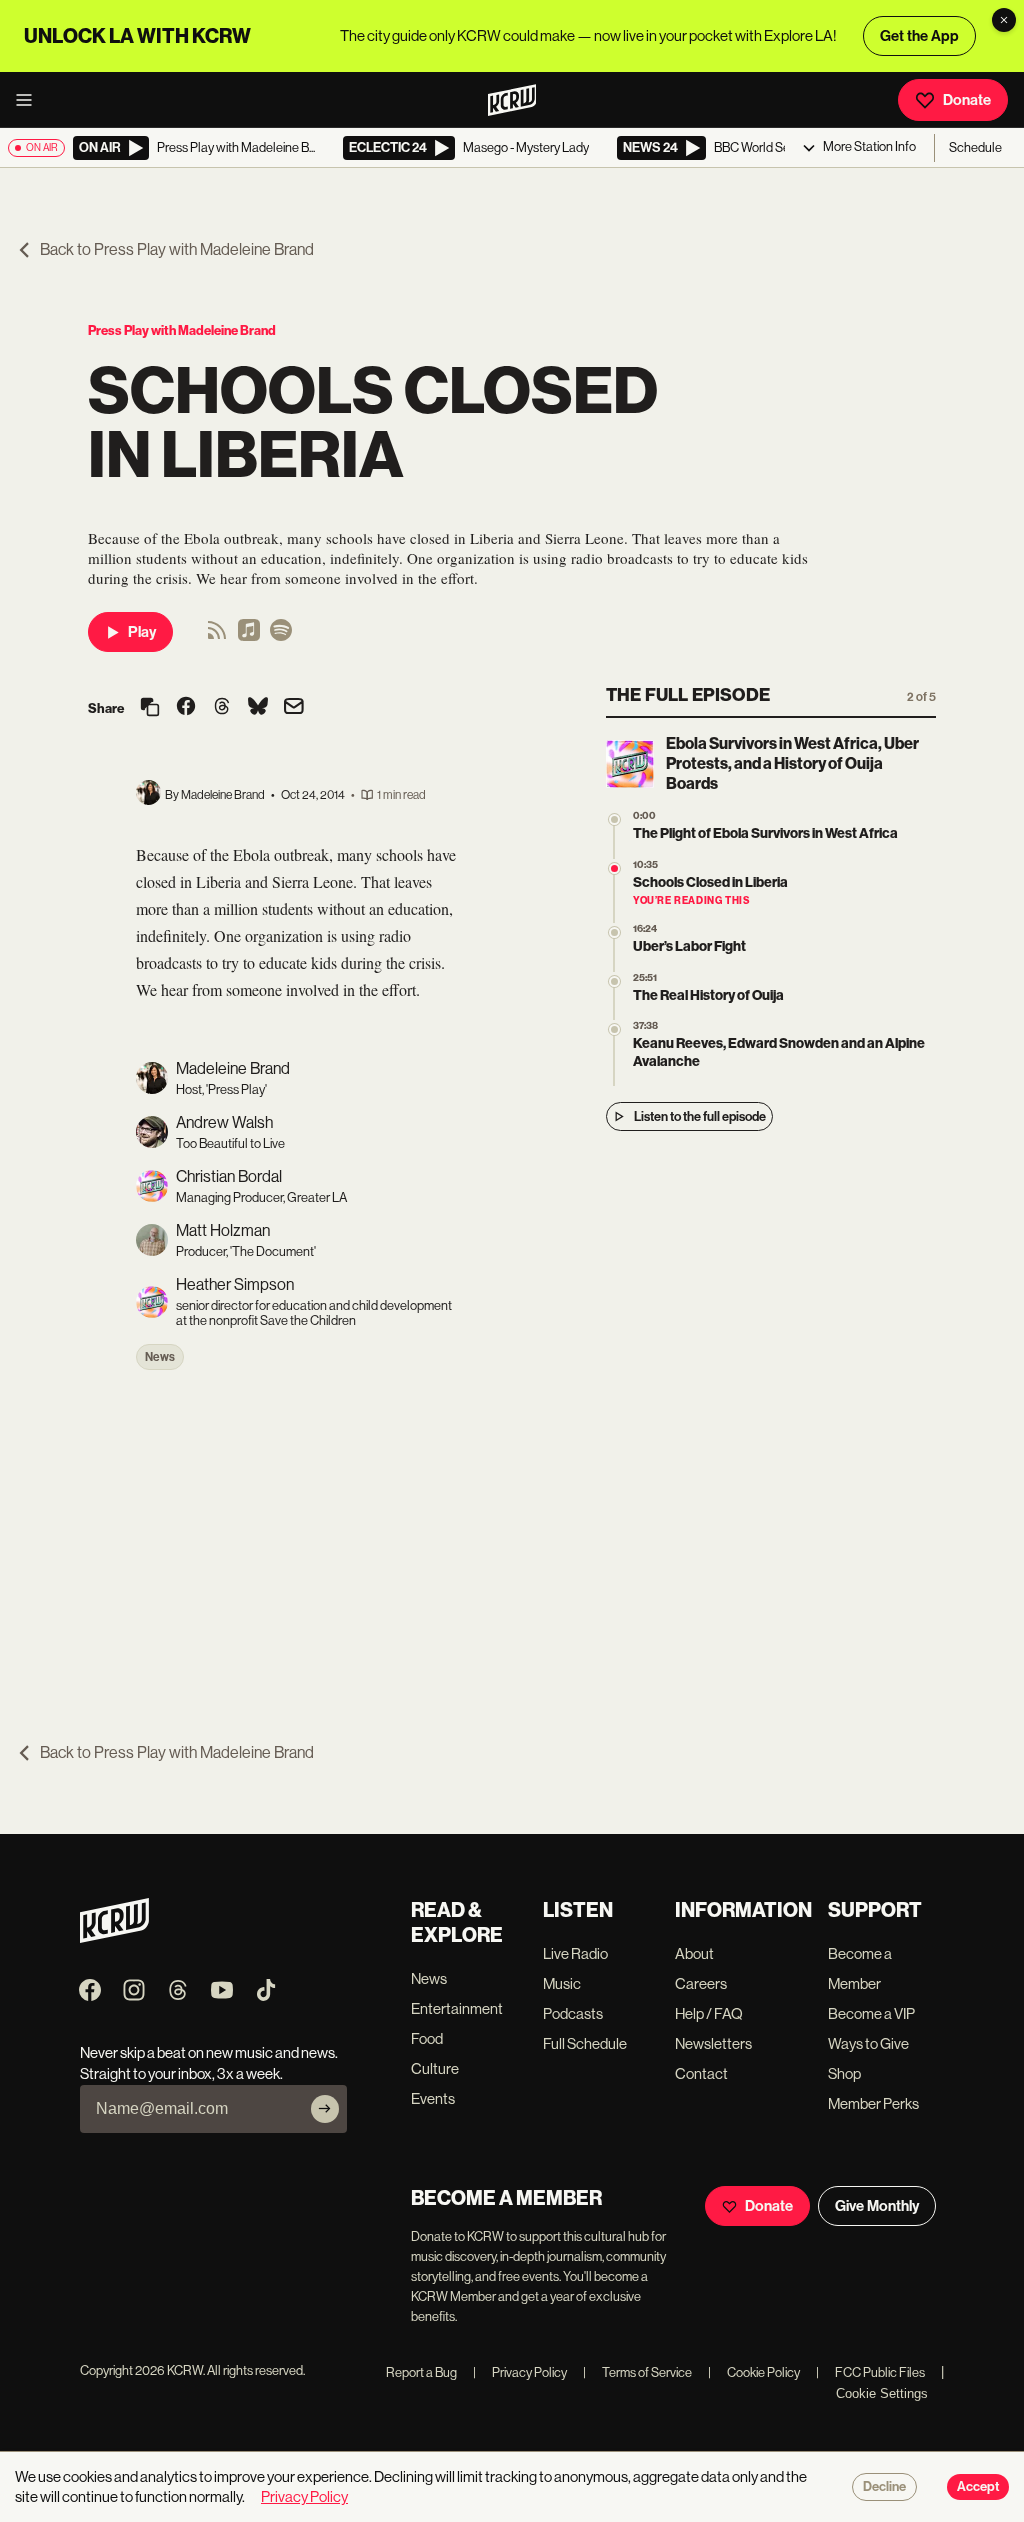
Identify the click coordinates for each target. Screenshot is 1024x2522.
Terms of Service (637, 2372)
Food (427, 2038)
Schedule (975, 147)
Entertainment (457, 2008)
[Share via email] (294, 708)
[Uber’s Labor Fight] (614, 932)
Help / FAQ (709, 2013)
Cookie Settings (882, 2393)
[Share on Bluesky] (258, 708)
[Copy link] (150, 708)
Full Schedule (585, 2043)
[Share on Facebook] (186, 708)
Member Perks (873, 2103)
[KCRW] (114, 1937)
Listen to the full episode (700, 1116)
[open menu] (30, 100)
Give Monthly (877, 2206)
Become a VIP (871, 2013)
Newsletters (713, 2043)
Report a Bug (421, 2372)
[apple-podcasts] (249, 636)
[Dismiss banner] (1004, 20)
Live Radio (575, 1953)
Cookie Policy (754, 2372)
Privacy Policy (520, 2372)
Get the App (919, 36)
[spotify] (281, 636)
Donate (967, 100)
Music (562, 1983)
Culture (435, 2068)
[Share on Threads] (222, 708)
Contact (701, 2073)
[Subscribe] (325, 2109)
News (160, 1357)
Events (433, 2098)
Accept (978, 2487)
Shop (844, 2073)
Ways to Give (868, 2043)
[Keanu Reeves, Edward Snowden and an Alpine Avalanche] (614, 1029)
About (694, 1953)
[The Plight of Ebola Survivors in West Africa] (614, 819)
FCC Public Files (870, 2372)
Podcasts (573, 2013)
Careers (701, 1983)
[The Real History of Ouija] (614, 981)
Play (142, 632)
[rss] (217, 636)
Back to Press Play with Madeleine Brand (177, 249)
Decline (884, 2487)
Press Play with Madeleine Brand (182, 330)
